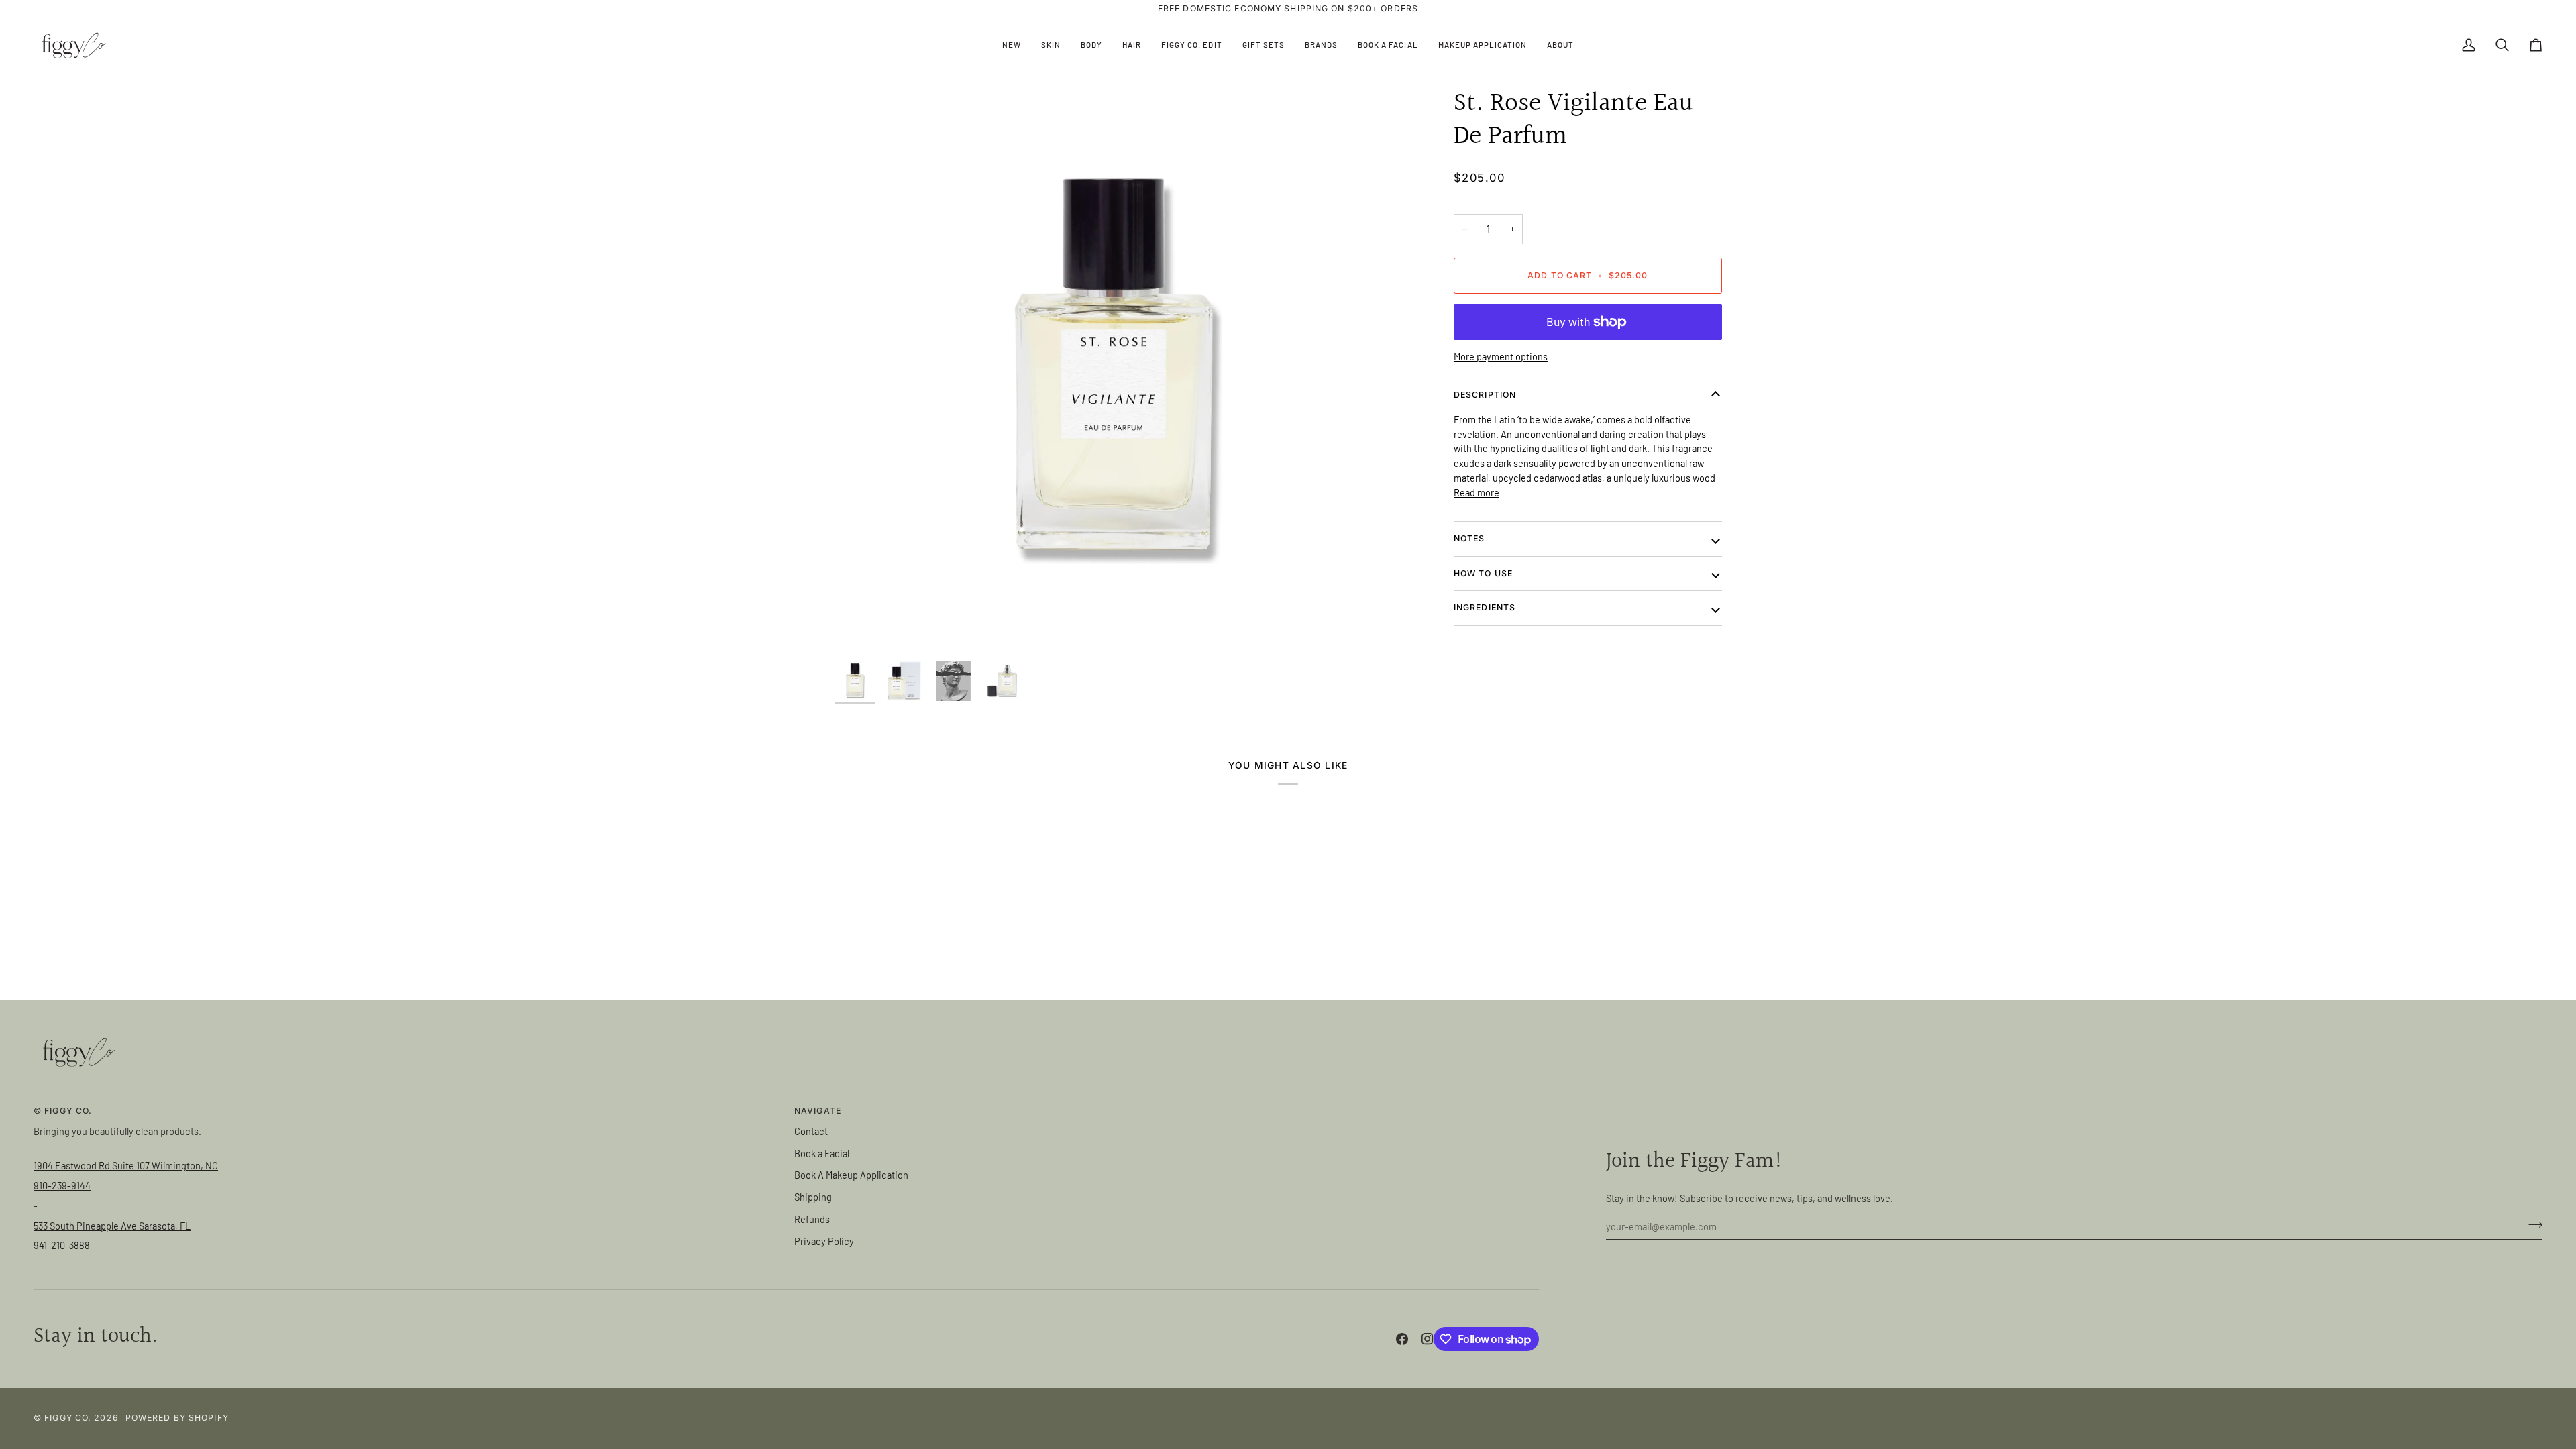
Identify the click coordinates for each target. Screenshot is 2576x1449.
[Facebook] (1402, 1339)
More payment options (1501, 356)
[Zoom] (1118, 371)
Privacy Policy (824, 1241)
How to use (1483, 573)
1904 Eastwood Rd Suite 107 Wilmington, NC (126, 1165)
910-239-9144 (62, 1185)
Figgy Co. (68, 1418)
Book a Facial (822, 1153)
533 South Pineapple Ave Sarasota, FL (112, 1226)
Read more (1477, 492)
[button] (1051, 45)
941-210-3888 (62, 1245)
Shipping (813, 1197)
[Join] (2531, 1224)
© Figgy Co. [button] (63, 1111)
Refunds (812, 1219)
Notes (1469, 538)
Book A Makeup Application (851, 1175)
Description (1485, 395)
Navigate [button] (818, 1111)
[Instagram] (1428, 1339)
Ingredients (1485, 607)
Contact (811, 1131)
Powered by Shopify (177, 1418)
